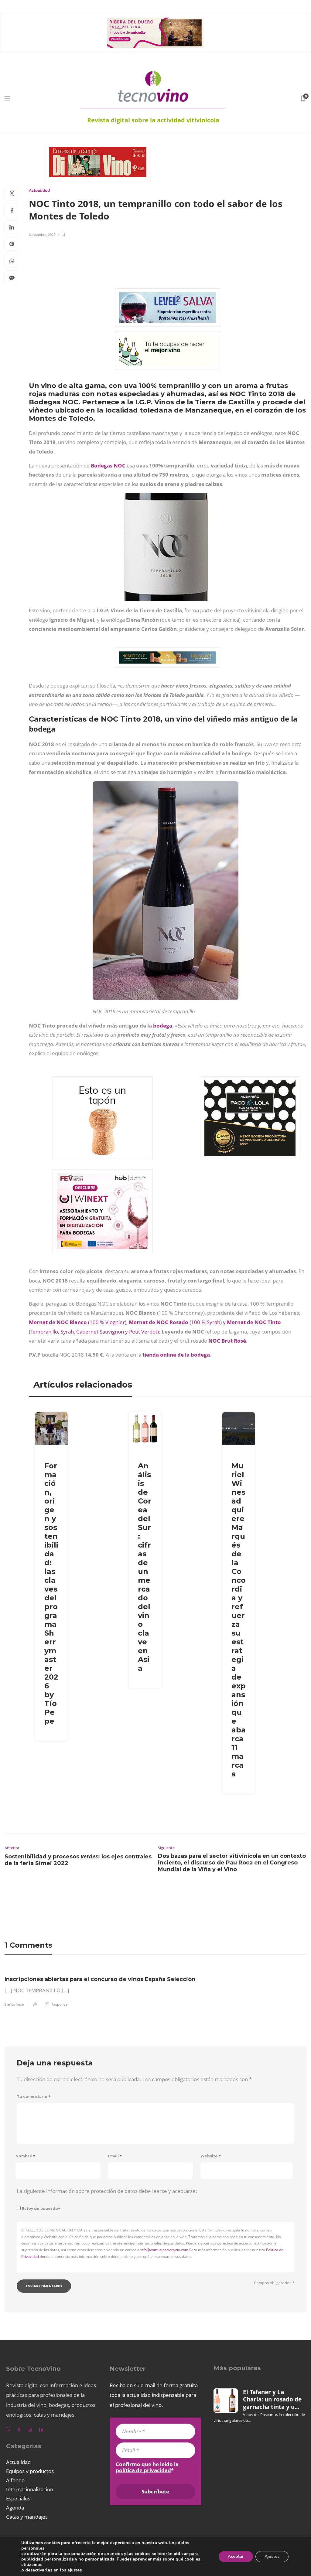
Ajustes (272, 2556)
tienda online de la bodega (176, 1355)
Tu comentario (34, 2097)
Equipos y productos (30, 2471)
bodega (163, 1026)
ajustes (75, 2570)
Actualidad (39, 190)
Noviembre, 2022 (42, 234)
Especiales (18, 2498)
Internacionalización (30, 2489)
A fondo (15, 2480)
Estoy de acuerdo (41, 2209)
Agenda (15, 2508)
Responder (60, 2004)
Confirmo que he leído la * (147, 2467)
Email (115, 2156)
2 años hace (14, 2004)
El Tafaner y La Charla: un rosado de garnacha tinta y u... (272, 2399)
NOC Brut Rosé (227, 1341)
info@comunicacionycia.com (164, 2250)
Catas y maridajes (27, 2517)
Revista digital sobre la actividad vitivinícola (153, 120)
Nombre (25, 2156)
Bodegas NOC (108, 466)
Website (211, 2156)
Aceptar (236, 2556)
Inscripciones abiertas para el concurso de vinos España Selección (100, 1979)
